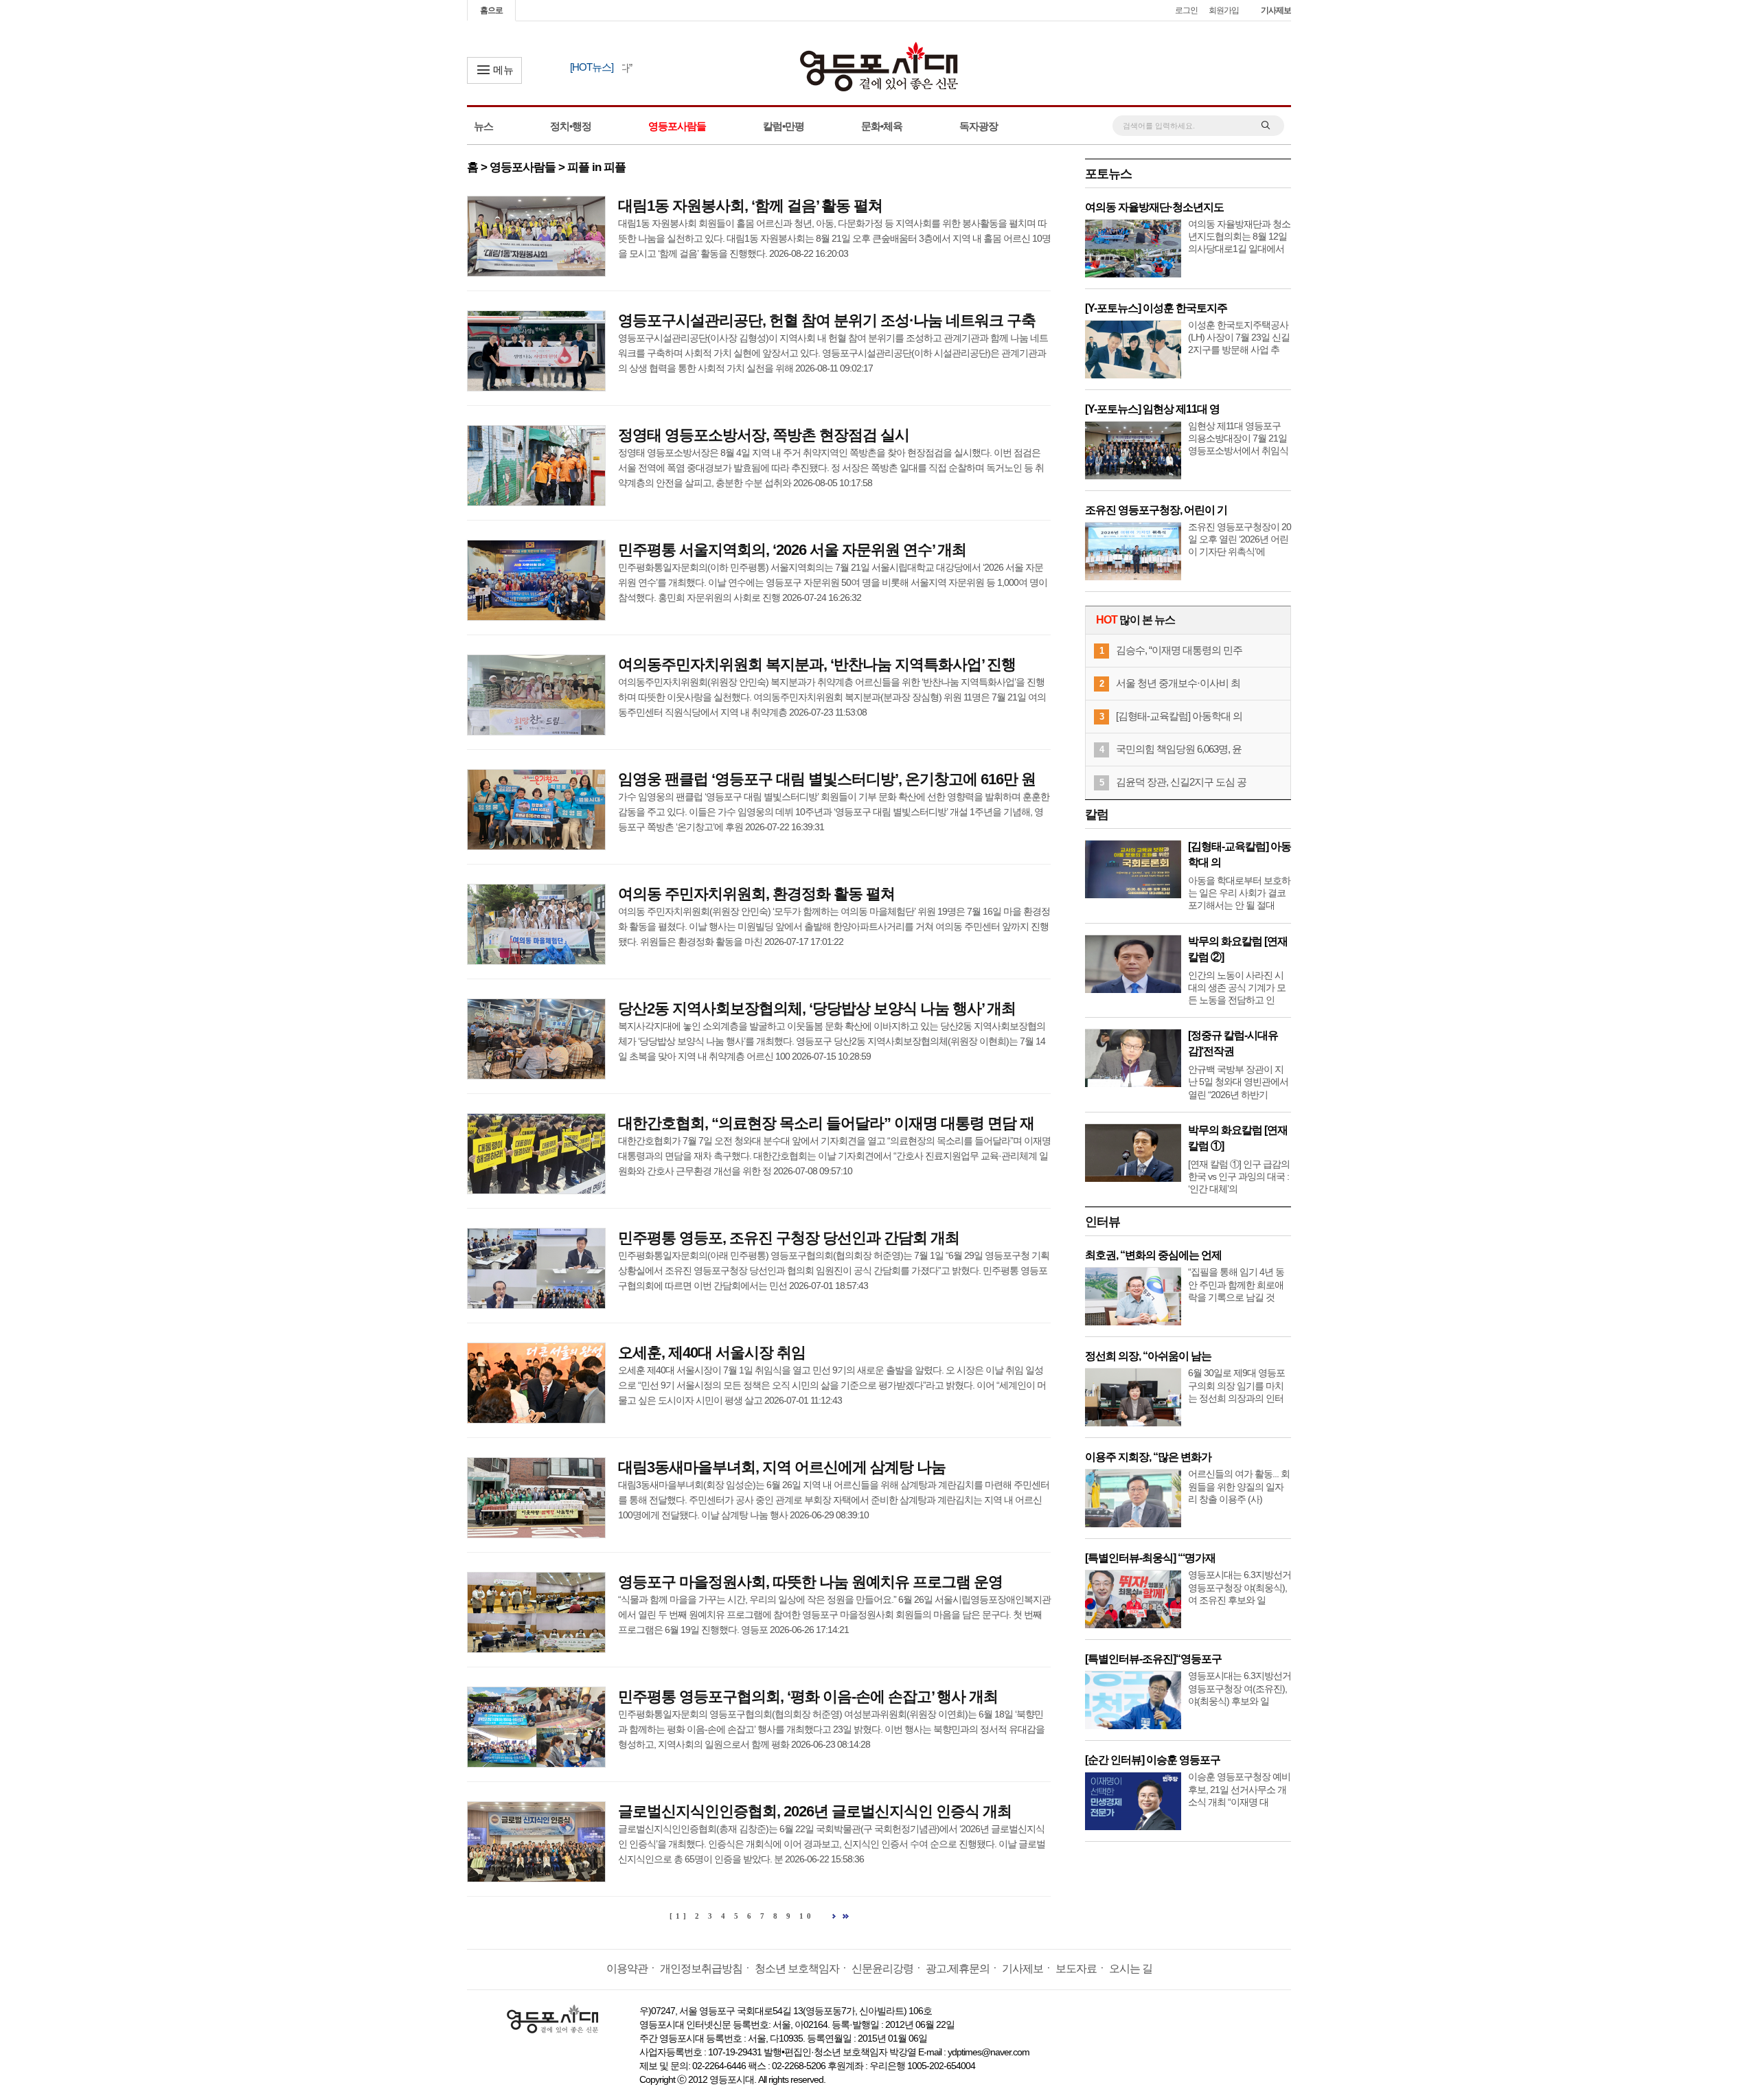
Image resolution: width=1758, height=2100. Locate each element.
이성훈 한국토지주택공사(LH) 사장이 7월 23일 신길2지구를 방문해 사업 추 (1239, 337)
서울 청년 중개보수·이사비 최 (1178, 683)
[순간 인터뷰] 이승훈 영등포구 (1153, 1760)
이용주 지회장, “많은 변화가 (1148, 1457)
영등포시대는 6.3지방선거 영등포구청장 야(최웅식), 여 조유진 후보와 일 (1240, 1587)
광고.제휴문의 (958, 1968)
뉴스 (483, 126)
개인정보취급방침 (701, 1968)
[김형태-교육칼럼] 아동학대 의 (1179, 716)
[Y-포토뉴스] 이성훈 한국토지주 (1156, 308)
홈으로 (491, 10)
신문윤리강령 (882, 1968)
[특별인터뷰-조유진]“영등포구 (1153, 1659)
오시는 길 (1131, 1968)
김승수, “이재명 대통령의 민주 (1179, 650)
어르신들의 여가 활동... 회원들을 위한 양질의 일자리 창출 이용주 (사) (1239, 1486)
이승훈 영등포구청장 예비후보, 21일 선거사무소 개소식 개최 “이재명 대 (1239, 1789)
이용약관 (627, 1968)
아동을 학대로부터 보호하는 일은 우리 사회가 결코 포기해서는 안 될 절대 (1239, 893)
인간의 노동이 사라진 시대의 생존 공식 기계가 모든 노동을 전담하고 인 (1237, 988)
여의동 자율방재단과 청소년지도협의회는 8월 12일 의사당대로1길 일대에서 (1239, 236)
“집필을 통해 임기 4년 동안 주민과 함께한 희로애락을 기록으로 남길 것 (1236, 1284)
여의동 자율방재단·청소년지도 (1154, 207)
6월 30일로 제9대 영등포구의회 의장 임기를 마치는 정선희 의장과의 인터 (1236, 1385)
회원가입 (1224, 10)
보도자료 (1076, 1968)
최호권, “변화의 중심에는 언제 (1153, 1255)
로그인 (1186, 10)
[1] (680, 1916)
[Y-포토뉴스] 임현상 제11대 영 (1152, 409)
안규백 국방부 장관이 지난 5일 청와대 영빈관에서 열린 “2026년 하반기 (1238, 1082)
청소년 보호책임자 (797, 1968)
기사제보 (1276, 10)
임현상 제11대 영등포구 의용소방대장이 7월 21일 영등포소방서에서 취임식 (1238, 438)
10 (807, 1916)
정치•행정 (571, 126)
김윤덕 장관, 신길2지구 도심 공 (1181, 782)
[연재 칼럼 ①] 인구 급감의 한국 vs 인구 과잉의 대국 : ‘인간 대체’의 (1239, 1176)
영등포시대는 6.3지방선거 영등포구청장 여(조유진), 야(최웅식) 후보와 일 (1240, 1688)
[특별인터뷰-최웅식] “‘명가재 (1150, 1558)
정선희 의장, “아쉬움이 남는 (1148, 1356)
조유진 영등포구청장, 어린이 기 (1156, 510)
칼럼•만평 (784, 126)
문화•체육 (882, 126)
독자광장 (979, 126)
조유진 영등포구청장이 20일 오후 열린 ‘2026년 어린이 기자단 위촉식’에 (1240, 539)
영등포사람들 (677, 126)
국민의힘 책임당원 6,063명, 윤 (1179, 749)
